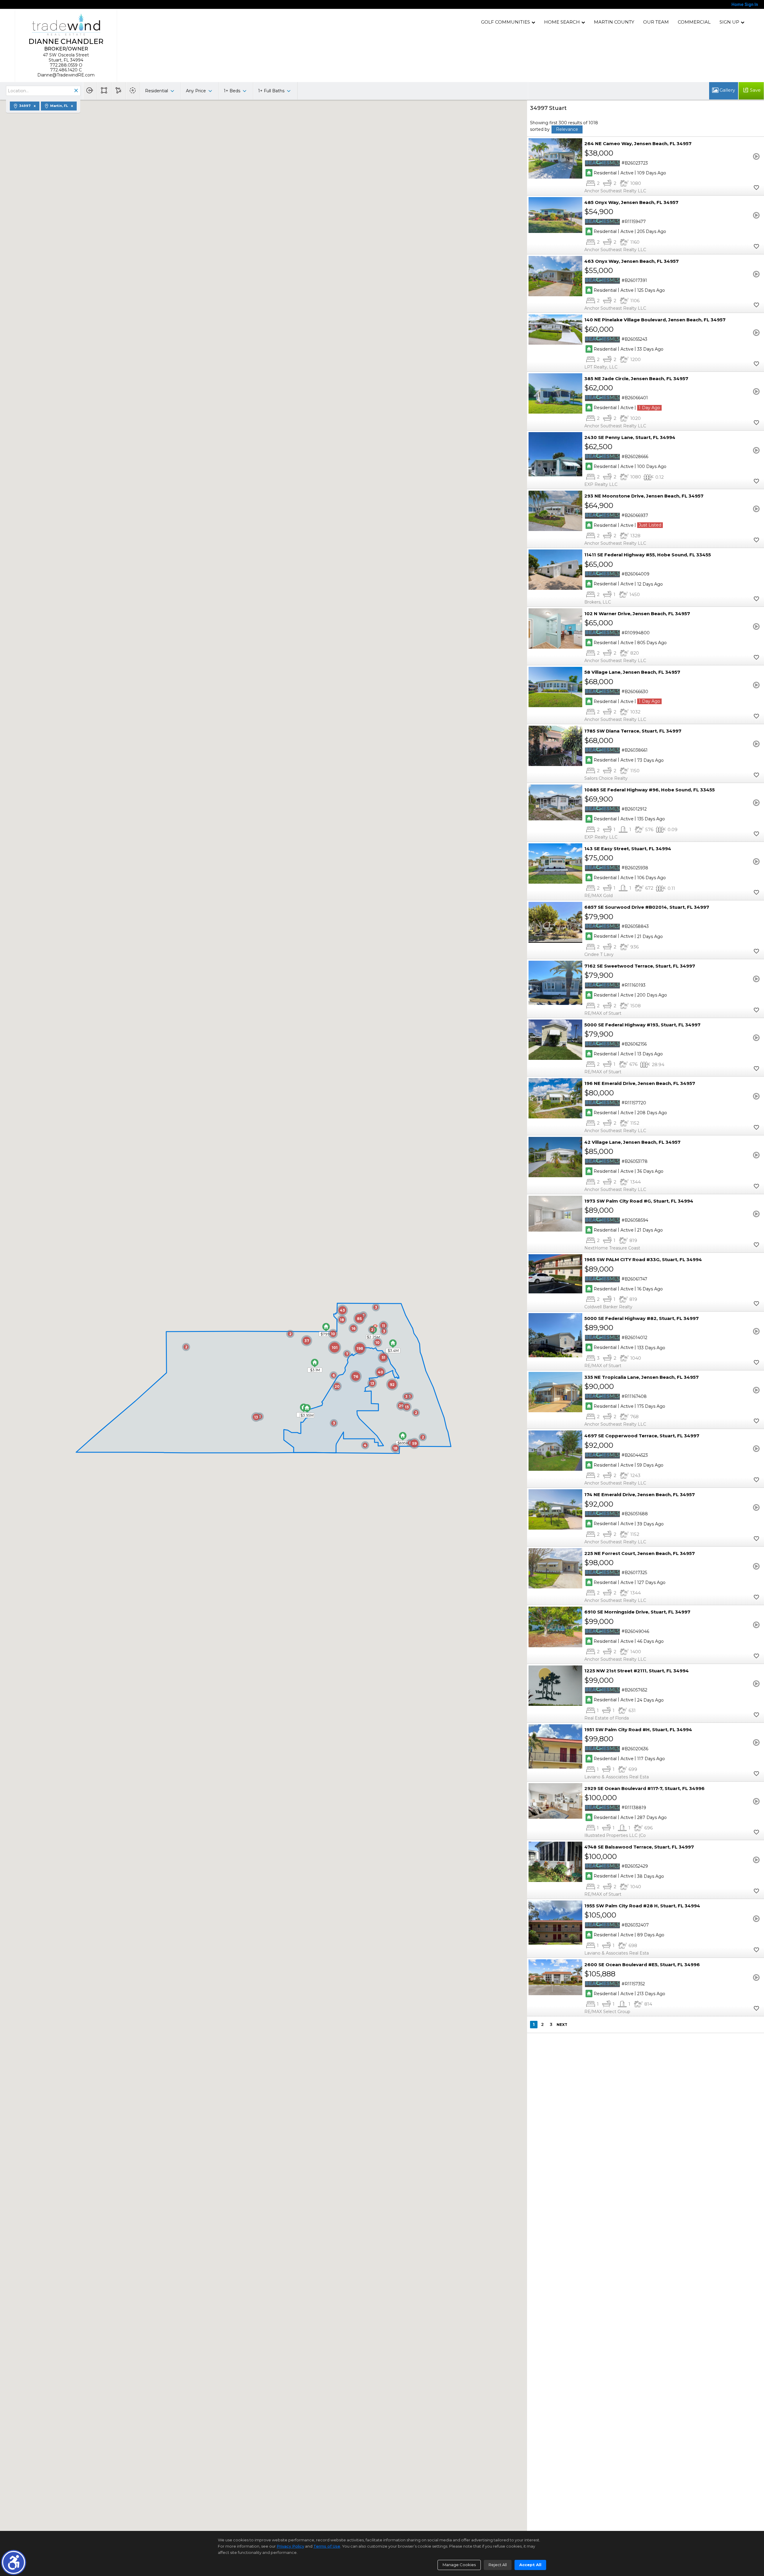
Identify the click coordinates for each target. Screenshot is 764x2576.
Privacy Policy (290, 2546)
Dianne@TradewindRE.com (66, 75)
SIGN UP (729, 22)
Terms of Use (327, 2546)
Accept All (530, 2565)
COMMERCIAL (694, 22)
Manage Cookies (459, 2565)
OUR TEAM (656, 22)
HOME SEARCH (562, 22)
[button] (14, 2562)
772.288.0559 (64, 65)
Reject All (498, 2565)
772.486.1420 (64, 70)
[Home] (66, 25)
